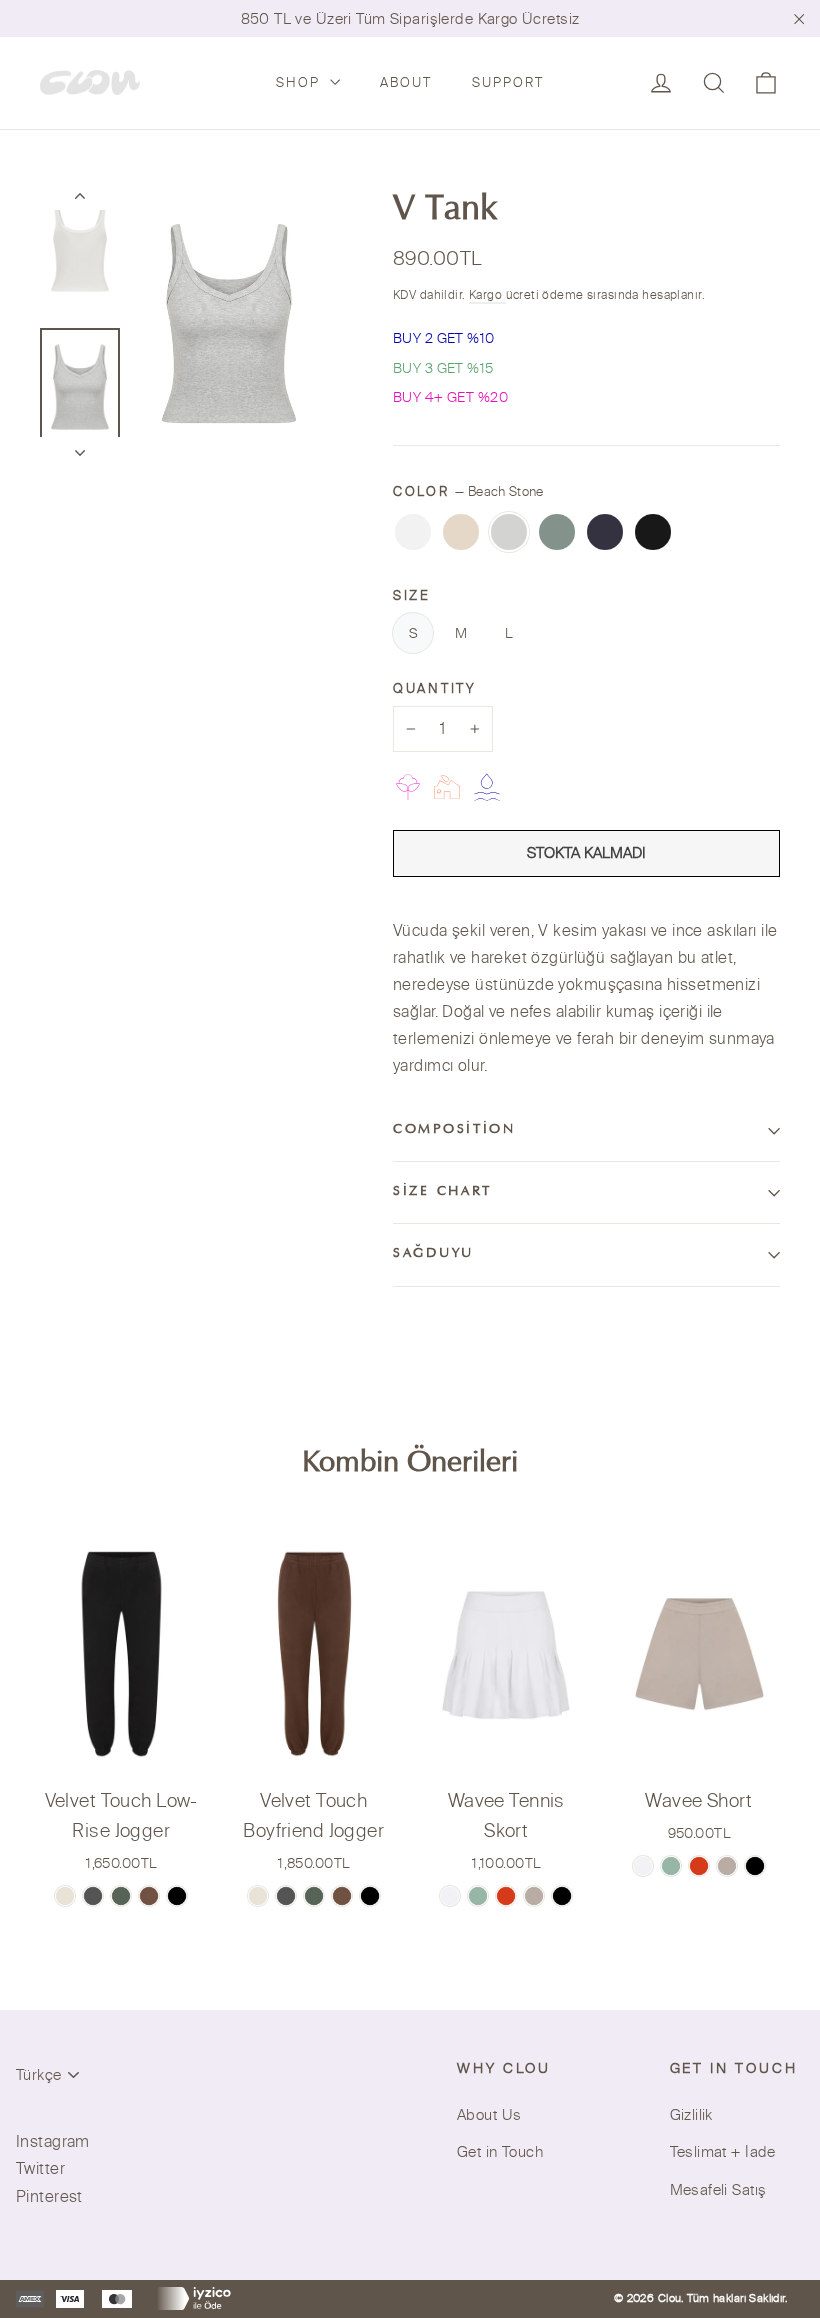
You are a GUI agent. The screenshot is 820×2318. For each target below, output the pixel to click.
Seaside (605, 532)
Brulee (461, 532)
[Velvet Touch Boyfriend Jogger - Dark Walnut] (342, 1896)
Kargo (487, 294)
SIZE (412, 595)
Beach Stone (509, 532)
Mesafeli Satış (718, 2189)
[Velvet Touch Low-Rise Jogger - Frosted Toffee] (65, 1896)
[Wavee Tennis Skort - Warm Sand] (534, 1896)
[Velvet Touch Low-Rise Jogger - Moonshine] (93, 1896)
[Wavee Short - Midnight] (755, 1866)
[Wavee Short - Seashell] (643, 1866)
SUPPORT (508, 82)
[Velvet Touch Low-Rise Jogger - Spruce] (121, 1896)
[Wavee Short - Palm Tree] (671, 1866)
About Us (489, 2114)
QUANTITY (434, 688)
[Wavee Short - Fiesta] (699, 1866)
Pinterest (49, 2196)
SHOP (300, 82)
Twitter (40, 2168)
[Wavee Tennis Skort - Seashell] (450, 1896)
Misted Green (557, 532)
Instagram (53, 2141)
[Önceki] (80, 200)
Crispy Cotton (413, 532)
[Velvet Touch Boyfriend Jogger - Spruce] (314, 1896)
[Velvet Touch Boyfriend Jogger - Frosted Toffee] (258, 1896)
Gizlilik (691, 2114)
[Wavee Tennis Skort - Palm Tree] (478, 1896)
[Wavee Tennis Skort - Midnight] (562, 1896)
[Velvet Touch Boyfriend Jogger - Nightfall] (370, 1896)
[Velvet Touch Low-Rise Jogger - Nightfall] (177, 1896)
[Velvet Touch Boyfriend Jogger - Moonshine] (286, 1896)
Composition (454, 1130)
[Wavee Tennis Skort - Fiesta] (506, 1896)
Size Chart (442, 1192)
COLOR (468, 491)
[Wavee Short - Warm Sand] (727, 1866)
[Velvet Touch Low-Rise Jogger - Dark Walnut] (149, 1896)
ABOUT (406, 82)
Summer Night (653, 532)
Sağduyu (433, 1254)
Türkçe (38, 2074)
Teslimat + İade (723, 2151)
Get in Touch (500, 2151)
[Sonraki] (80, 447)
